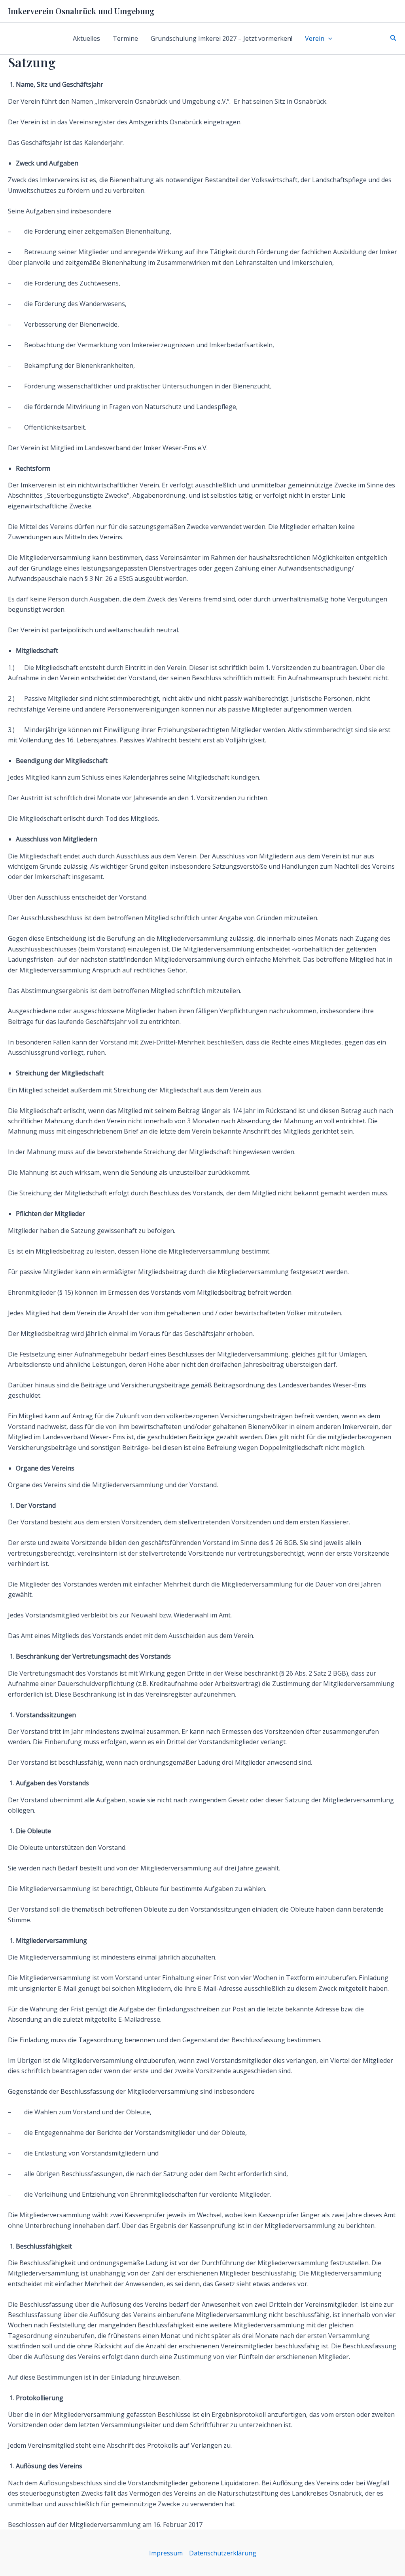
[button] (328, 38)
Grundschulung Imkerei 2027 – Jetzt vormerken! (221, 38)
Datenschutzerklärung (223, 2553)
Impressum (166, 2553)
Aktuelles (86, 38)
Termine (125, 38)
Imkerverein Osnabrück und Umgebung (81, 11)
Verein (315, 38)
